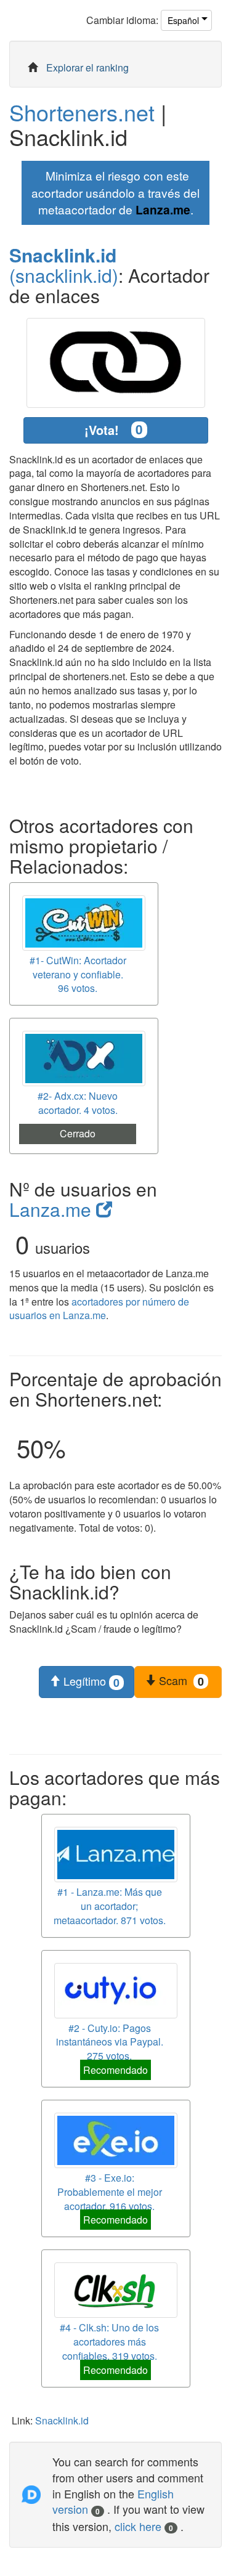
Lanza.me (163, 209)
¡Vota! (114, 429)
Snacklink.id (62, 2420)
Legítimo (90, 1681)
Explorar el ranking (87, 67)
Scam (180, 1681)
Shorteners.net (82, 112)
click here (144, 2526)
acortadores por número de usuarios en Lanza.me (99, 1309)
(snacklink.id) (64, 265)
